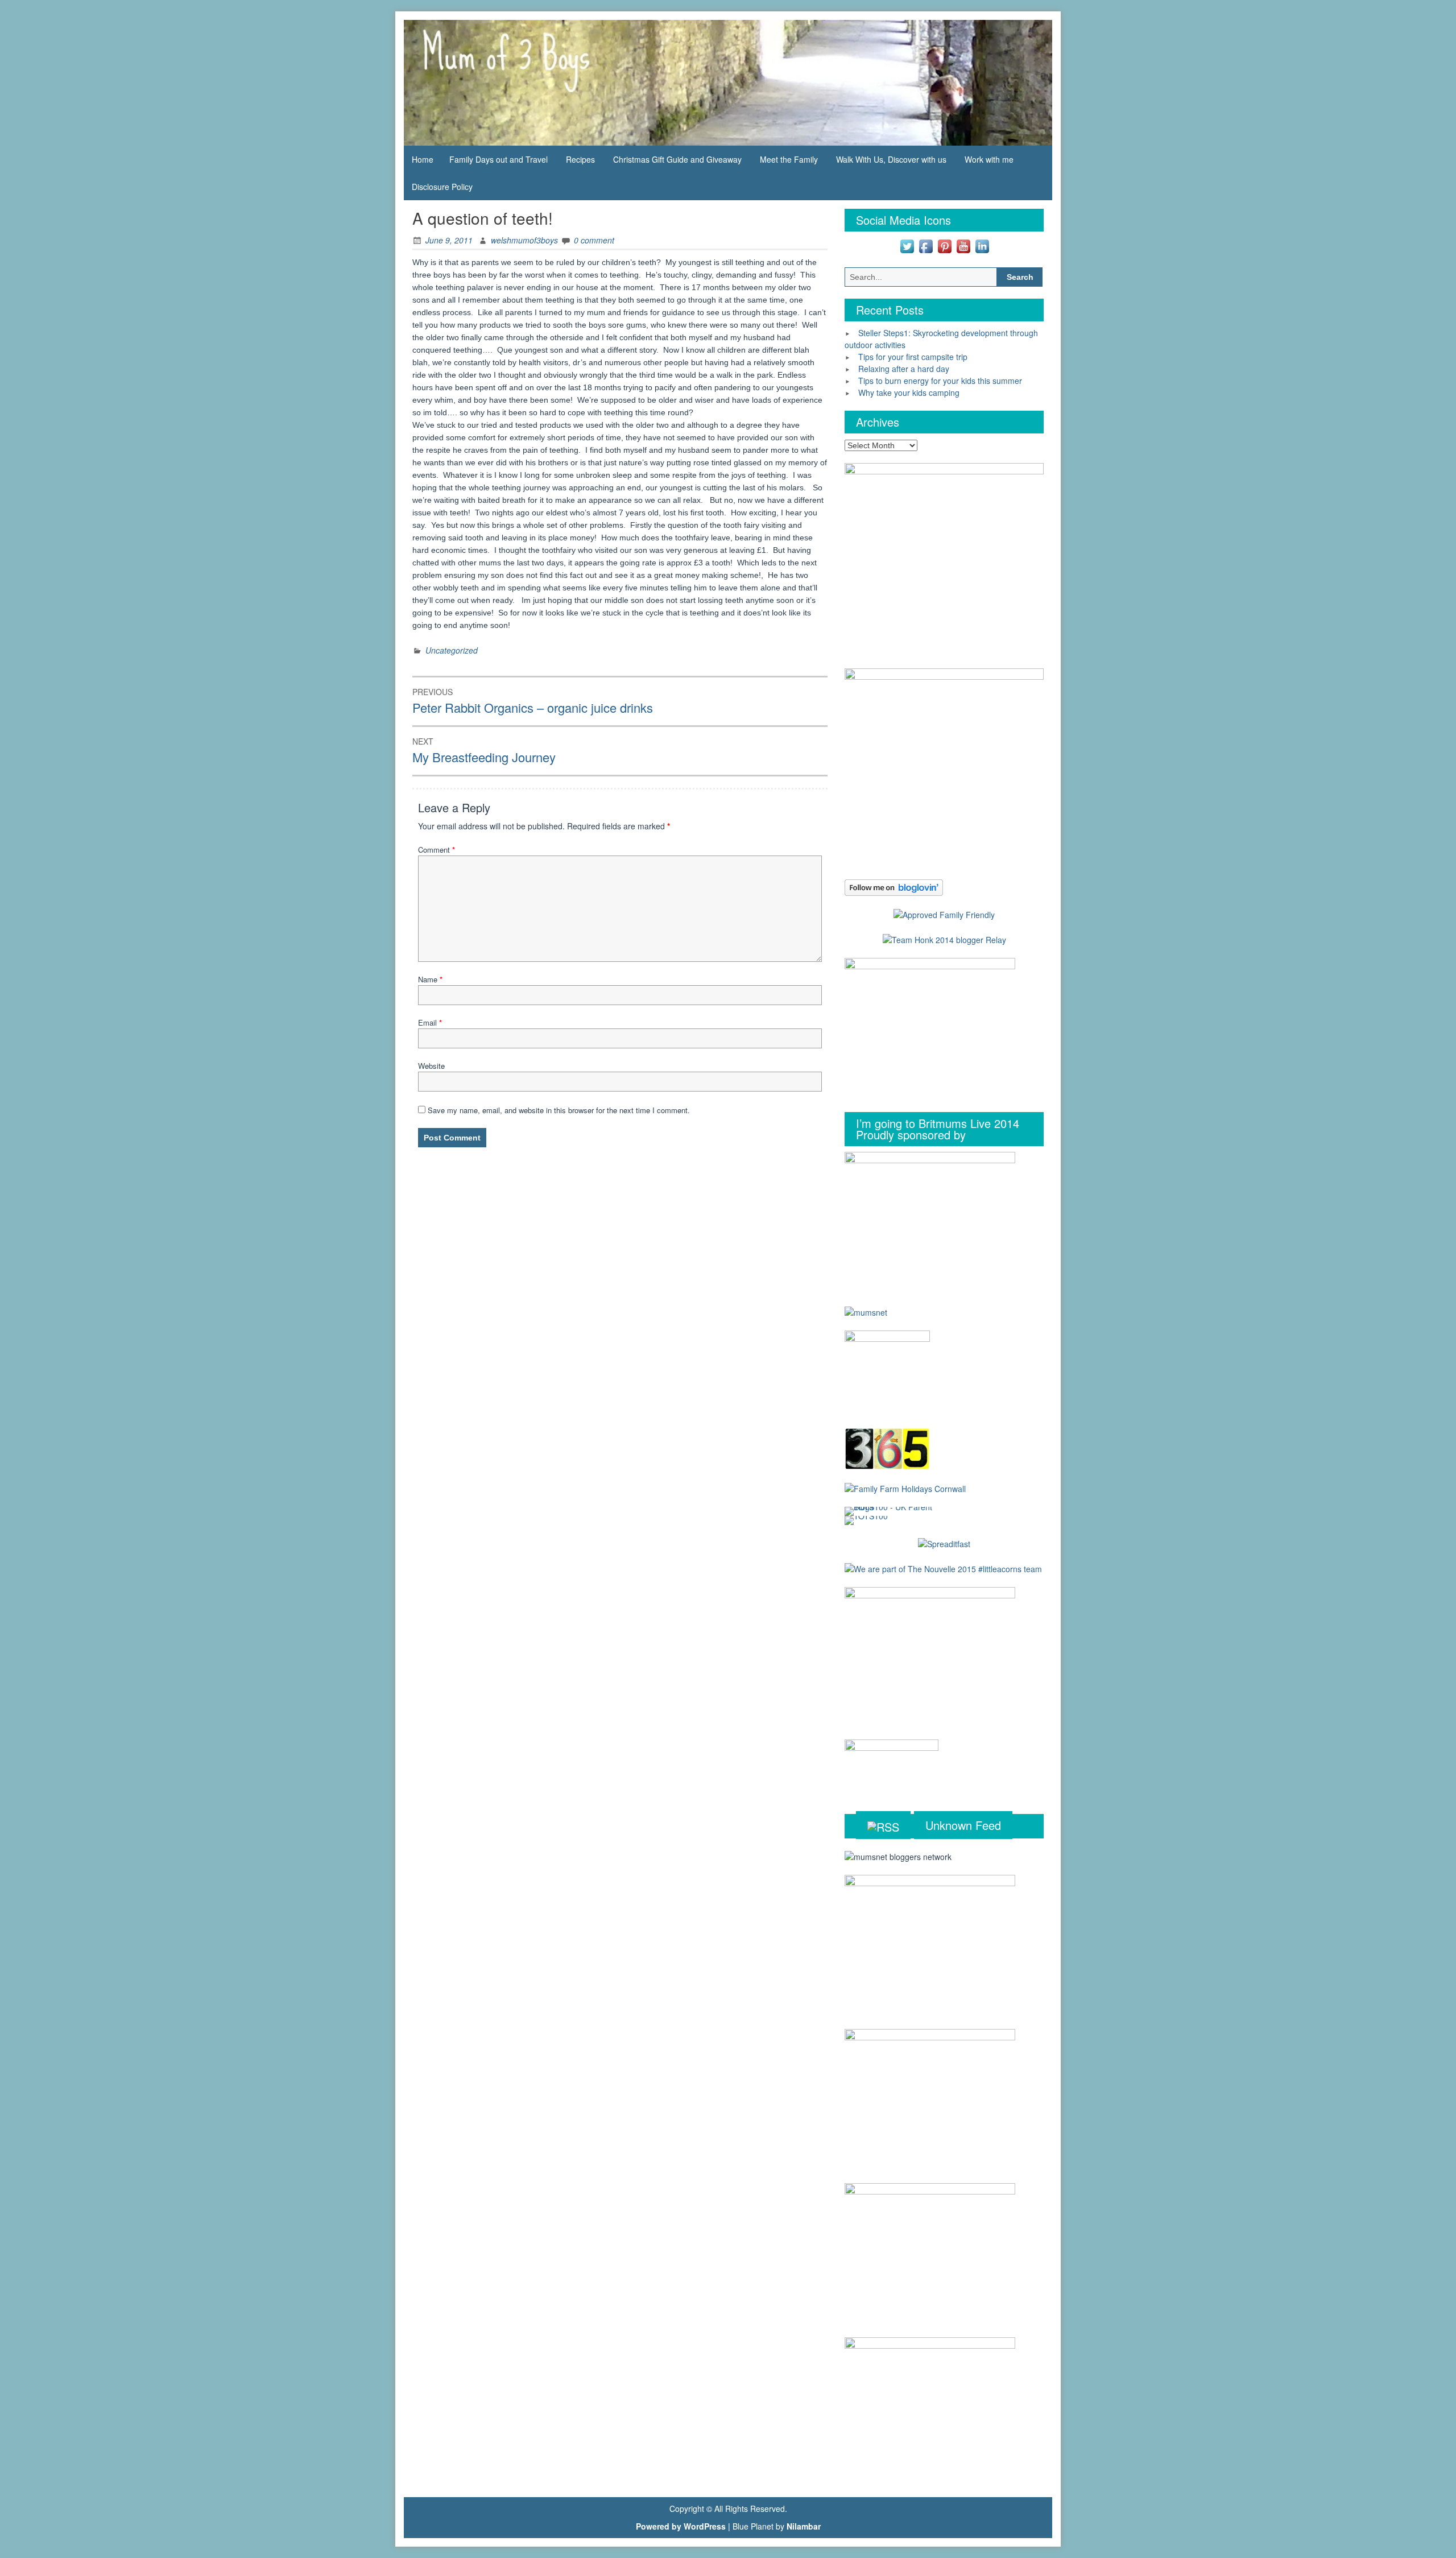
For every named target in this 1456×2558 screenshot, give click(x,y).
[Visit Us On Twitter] (907, 245)
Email (430, 1022)
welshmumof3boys (524, 240)
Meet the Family (789, 159)
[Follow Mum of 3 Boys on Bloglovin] (894, 886)
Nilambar (804, 2526)
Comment (437, 850)
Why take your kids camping (909, 392)
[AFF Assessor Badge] (944, 914)
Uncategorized (452, 650)
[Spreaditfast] (944, 1543)
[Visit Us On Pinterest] (944, 245)
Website (431, 1066)
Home (423, 159)
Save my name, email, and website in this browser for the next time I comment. (559, 1110)
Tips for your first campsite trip (913, 357)
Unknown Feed (963, 1825)
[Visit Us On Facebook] (926, 245)
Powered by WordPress (681, 2526)
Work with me (989, 159)
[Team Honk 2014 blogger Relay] (944, 939)
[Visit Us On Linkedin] (982, 245)
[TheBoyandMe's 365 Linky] (887, 1448)
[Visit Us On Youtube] (963, 245)
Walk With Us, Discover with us (891, 159)
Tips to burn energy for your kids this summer (940, 381)
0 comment (594, 240)
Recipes (580, 159)
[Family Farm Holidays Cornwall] (905, 1487)
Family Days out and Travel (499, 159)
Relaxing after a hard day (904, 369)
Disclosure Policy (442, 187)
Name (430, 979)
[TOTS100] (866, 1519)
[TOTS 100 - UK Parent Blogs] (892, 1510)
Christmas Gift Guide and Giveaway (677, 159)
